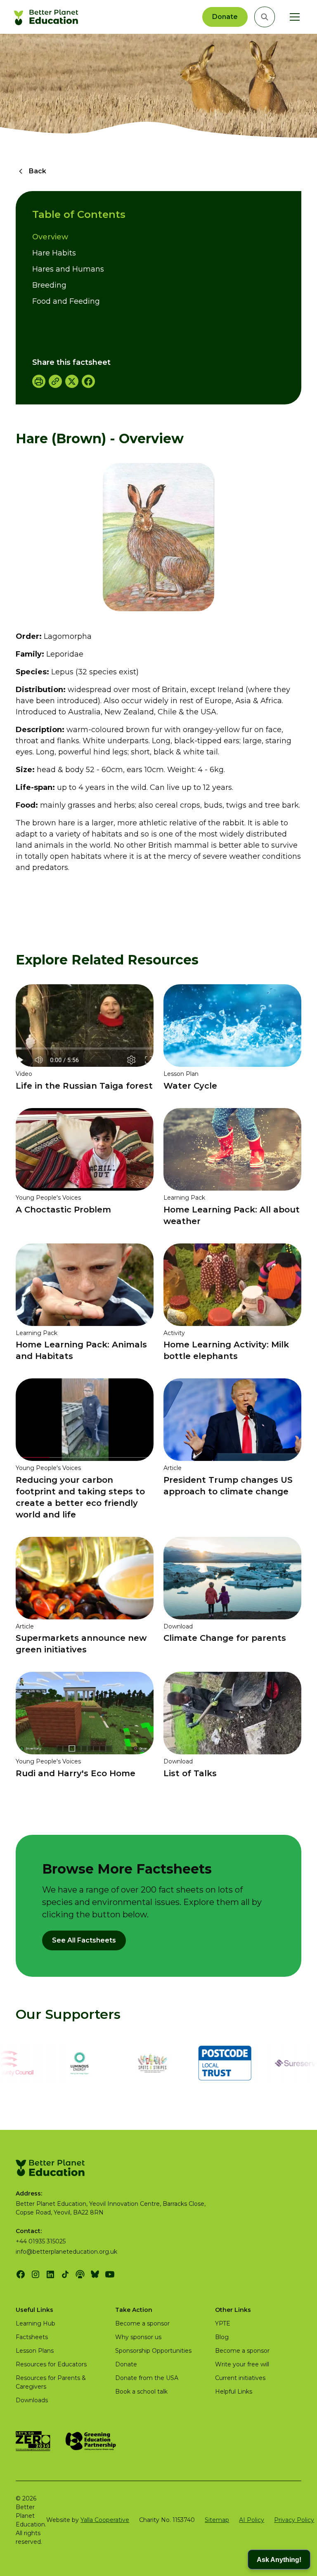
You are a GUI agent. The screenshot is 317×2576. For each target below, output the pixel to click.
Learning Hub (35, 2323)
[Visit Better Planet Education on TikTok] (65, 2274)
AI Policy (252, 2520)
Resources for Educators (51, 2364)
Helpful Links (234, 2392)
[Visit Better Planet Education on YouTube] (110, 2274)
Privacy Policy (294, 2520)
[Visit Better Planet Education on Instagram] (35, 2274)
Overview (50, 237)
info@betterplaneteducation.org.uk (66, 2252)
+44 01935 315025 (41, 2241)
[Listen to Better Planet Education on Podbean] (80, 2274)
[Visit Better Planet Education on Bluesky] (95, 2274)
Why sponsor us (138, 2337)
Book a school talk (141, 2392)
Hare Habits (54, 253)
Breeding (49, 285)
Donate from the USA (147, 2378)
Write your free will (242, 2364)
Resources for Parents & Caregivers (51, 2382)
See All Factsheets (84, 1940)
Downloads (32, 2400)
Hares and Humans (68, 269)
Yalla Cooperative (105, 2520)
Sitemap (217, 2520)
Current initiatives (240, 2378)
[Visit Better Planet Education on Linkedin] (50, 2274)
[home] (47, 17)
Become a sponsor (142, 2323)
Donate (225, 17)
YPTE (223, 2323)
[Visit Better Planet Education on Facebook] (21, 2274)
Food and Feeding (66, 301)
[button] (293, 17)
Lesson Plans (35, 2351)
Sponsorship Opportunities (153, 2351)
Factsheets (32, 2337)
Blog (222, 2337)
